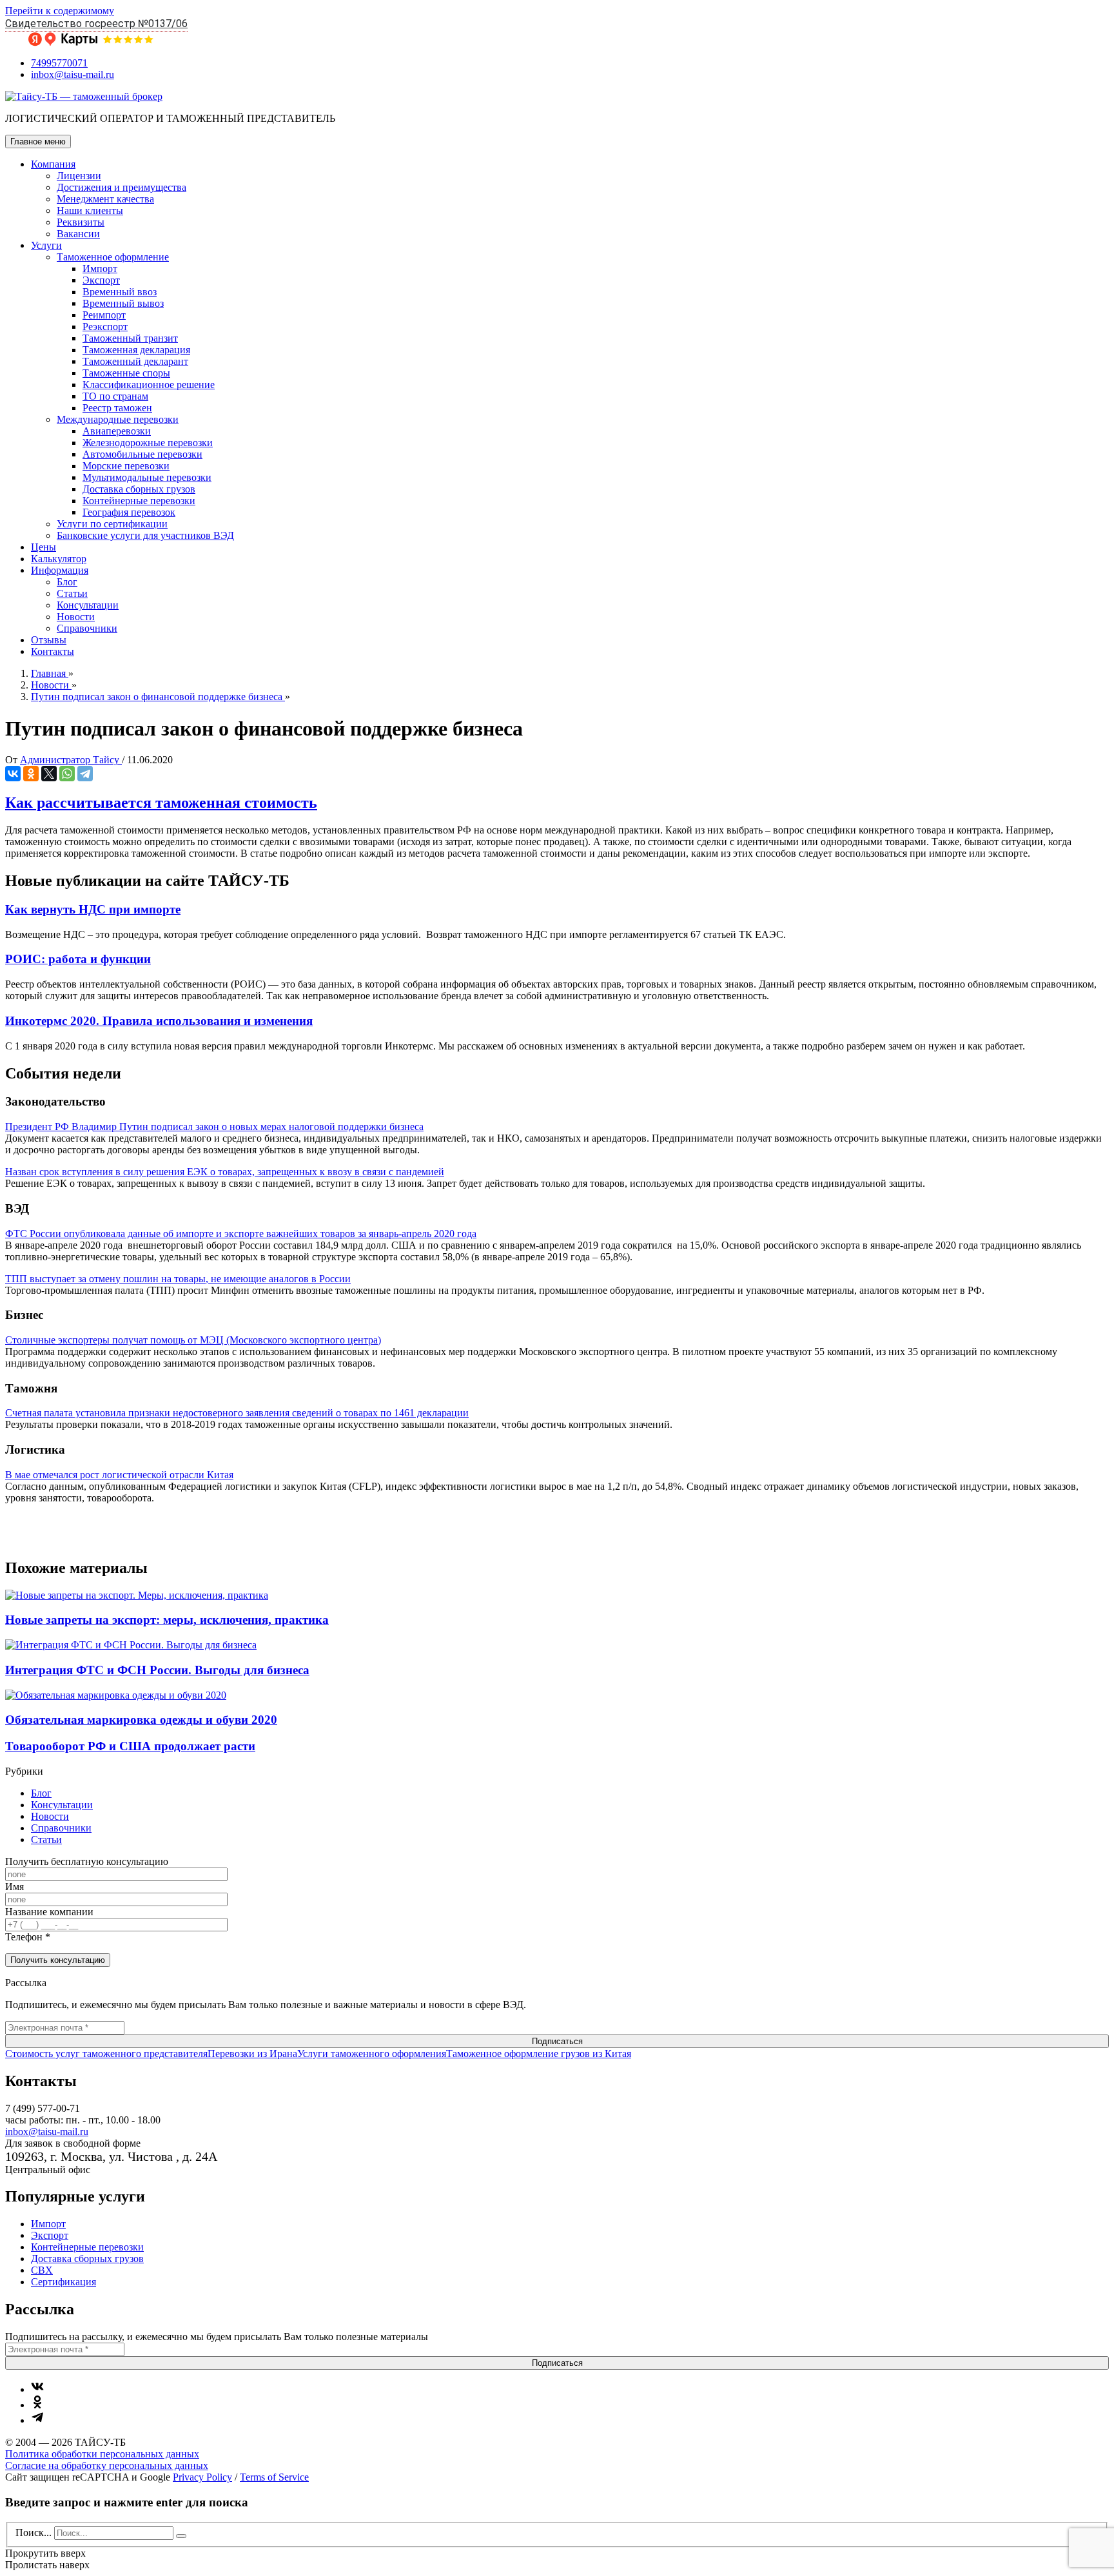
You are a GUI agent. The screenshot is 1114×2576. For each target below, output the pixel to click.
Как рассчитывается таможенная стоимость (161, 803)
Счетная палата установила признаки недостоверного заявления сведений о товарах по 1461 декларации (237, 1413)
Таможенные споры (126, 373)
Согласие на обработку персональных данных (107, 2465)
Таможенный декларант (135, 361)
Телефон (28, 1937)
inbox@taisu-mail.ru (73, 74)
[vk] (37, 2389)
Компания (53, 164)
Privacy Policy (202, 2477)
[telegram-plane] (37, 2420)
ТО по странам (115, 396)
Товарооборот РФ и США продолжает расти (130, 1746)
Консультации (88, 605)
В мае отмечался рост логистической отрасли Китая (119, 1475)
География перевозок (129, 512)
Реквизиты (81, 222)
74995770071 (59, 63)
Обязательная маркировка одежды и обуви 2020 (141, 1720)
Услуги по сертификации (112, 524)
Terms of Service (274, 2477)
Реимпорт (104, 315)
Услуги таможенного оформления (372, 2054)
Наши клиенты (90, 210)
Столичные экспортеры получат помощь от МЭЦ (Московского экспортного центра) (193, 1340)
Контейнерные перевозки (139, 501)
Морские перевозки (126, 466)
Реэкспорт (105, 327)
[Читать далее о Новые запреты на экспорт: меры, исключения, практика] (137, 1595)
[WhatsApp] (67, 774)
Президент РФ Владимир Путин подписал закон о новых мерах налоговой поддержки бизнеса (214, 1127)
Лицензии (79, 176)
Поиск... (34, 2532)
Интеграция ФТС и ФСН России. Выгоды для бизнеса (157, 1670)
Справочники (87, 628)
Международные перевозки (118, 419)
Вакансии (78, 234)
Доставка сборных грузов (139, 489)
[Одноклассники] (31, 774)
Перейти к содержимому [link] (60, 11)
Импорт (100, 268)
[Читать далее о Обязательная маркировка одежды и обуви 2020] (116, 1695)
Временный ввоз (120, 292)
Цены (44, 547)
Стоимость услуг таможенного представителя (106, 2054)
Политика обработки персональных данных (102, 2454)
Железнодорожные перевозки (148, 443)
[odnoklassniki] (37, 2405)
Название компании (49, 1912)
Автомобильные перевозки (142, 454)
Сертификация (64, 2282)
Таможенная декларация (136, 350)
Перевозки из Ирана (252, 2054)
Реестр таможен (117, 408)
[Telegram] (85, 774)
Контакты (53, 651)
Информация (60, 570)
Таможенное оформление (113, 257)
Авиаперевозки (117, 431)
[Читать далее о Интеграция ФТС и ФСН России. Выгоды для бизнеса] (131, 1645)
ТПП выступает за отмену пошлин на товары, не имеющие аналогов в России (178, 1279)
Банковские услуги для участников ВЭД (145, 535)
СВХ (42, 2270)
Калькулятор (59, 559)
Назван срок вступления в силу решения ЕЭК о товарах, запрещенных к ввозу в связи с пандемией (225, 1172)
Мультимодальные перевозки (147, 477)
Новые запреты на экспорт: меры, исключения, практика (167, 1620)
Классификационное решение (149, 385)
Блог (67, 582)
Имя (15, 1887)
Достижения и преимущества (122, 187)
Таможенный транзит (130, 338)
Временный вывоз (123, 303)
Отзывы (49, 640)
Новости (76, 617)
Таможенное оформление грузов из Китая (539, 2054)
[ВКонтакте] (13, 774)
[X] (49, 774)
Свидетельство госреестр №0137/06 (96, 24)
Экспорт (101, 280)
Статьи (72, 593)
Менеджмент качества (105, 199)
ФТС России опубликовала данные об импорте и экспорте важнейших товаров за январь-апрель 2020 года (241, 1234)
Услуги (46, 245)
